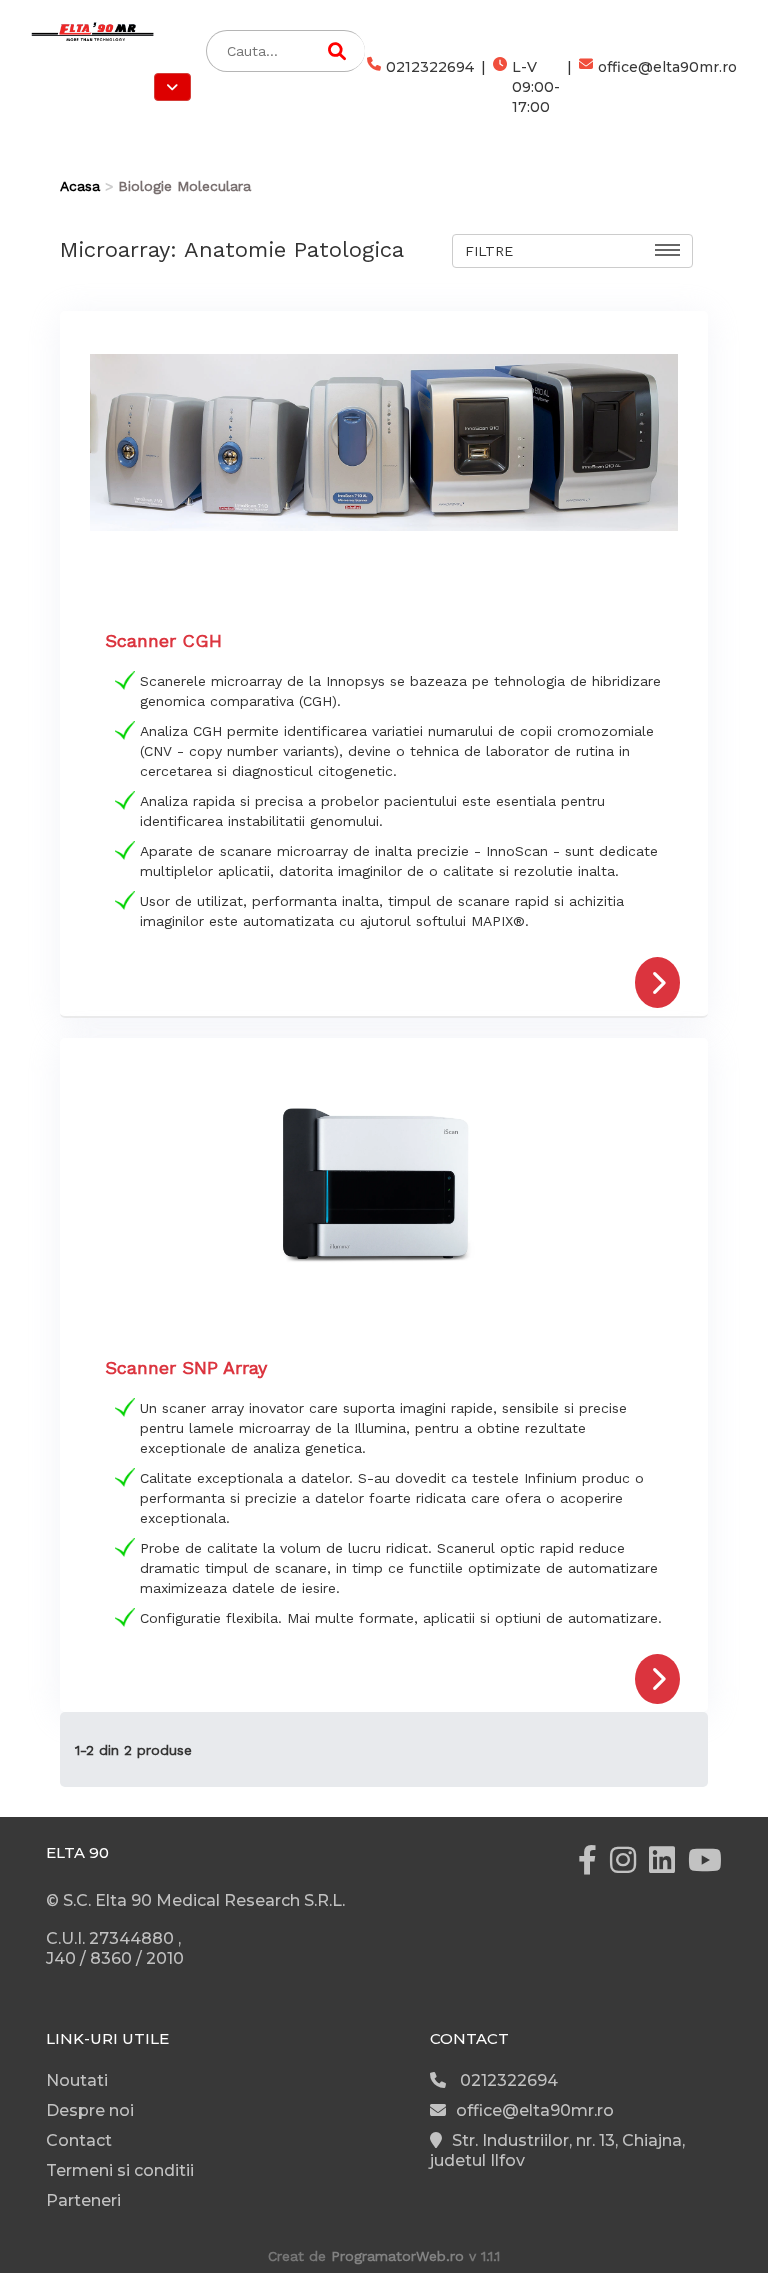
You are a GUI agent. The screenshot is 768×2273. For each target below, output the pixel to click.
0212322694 (430, 67)
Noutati (77, 2080)
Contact (79, 2140)
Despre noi (90, 2110)
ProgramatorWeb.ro (397, 2256)
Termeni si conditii (120, 2170)
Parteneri (83, 2200)
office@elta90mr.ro (667, 67)
